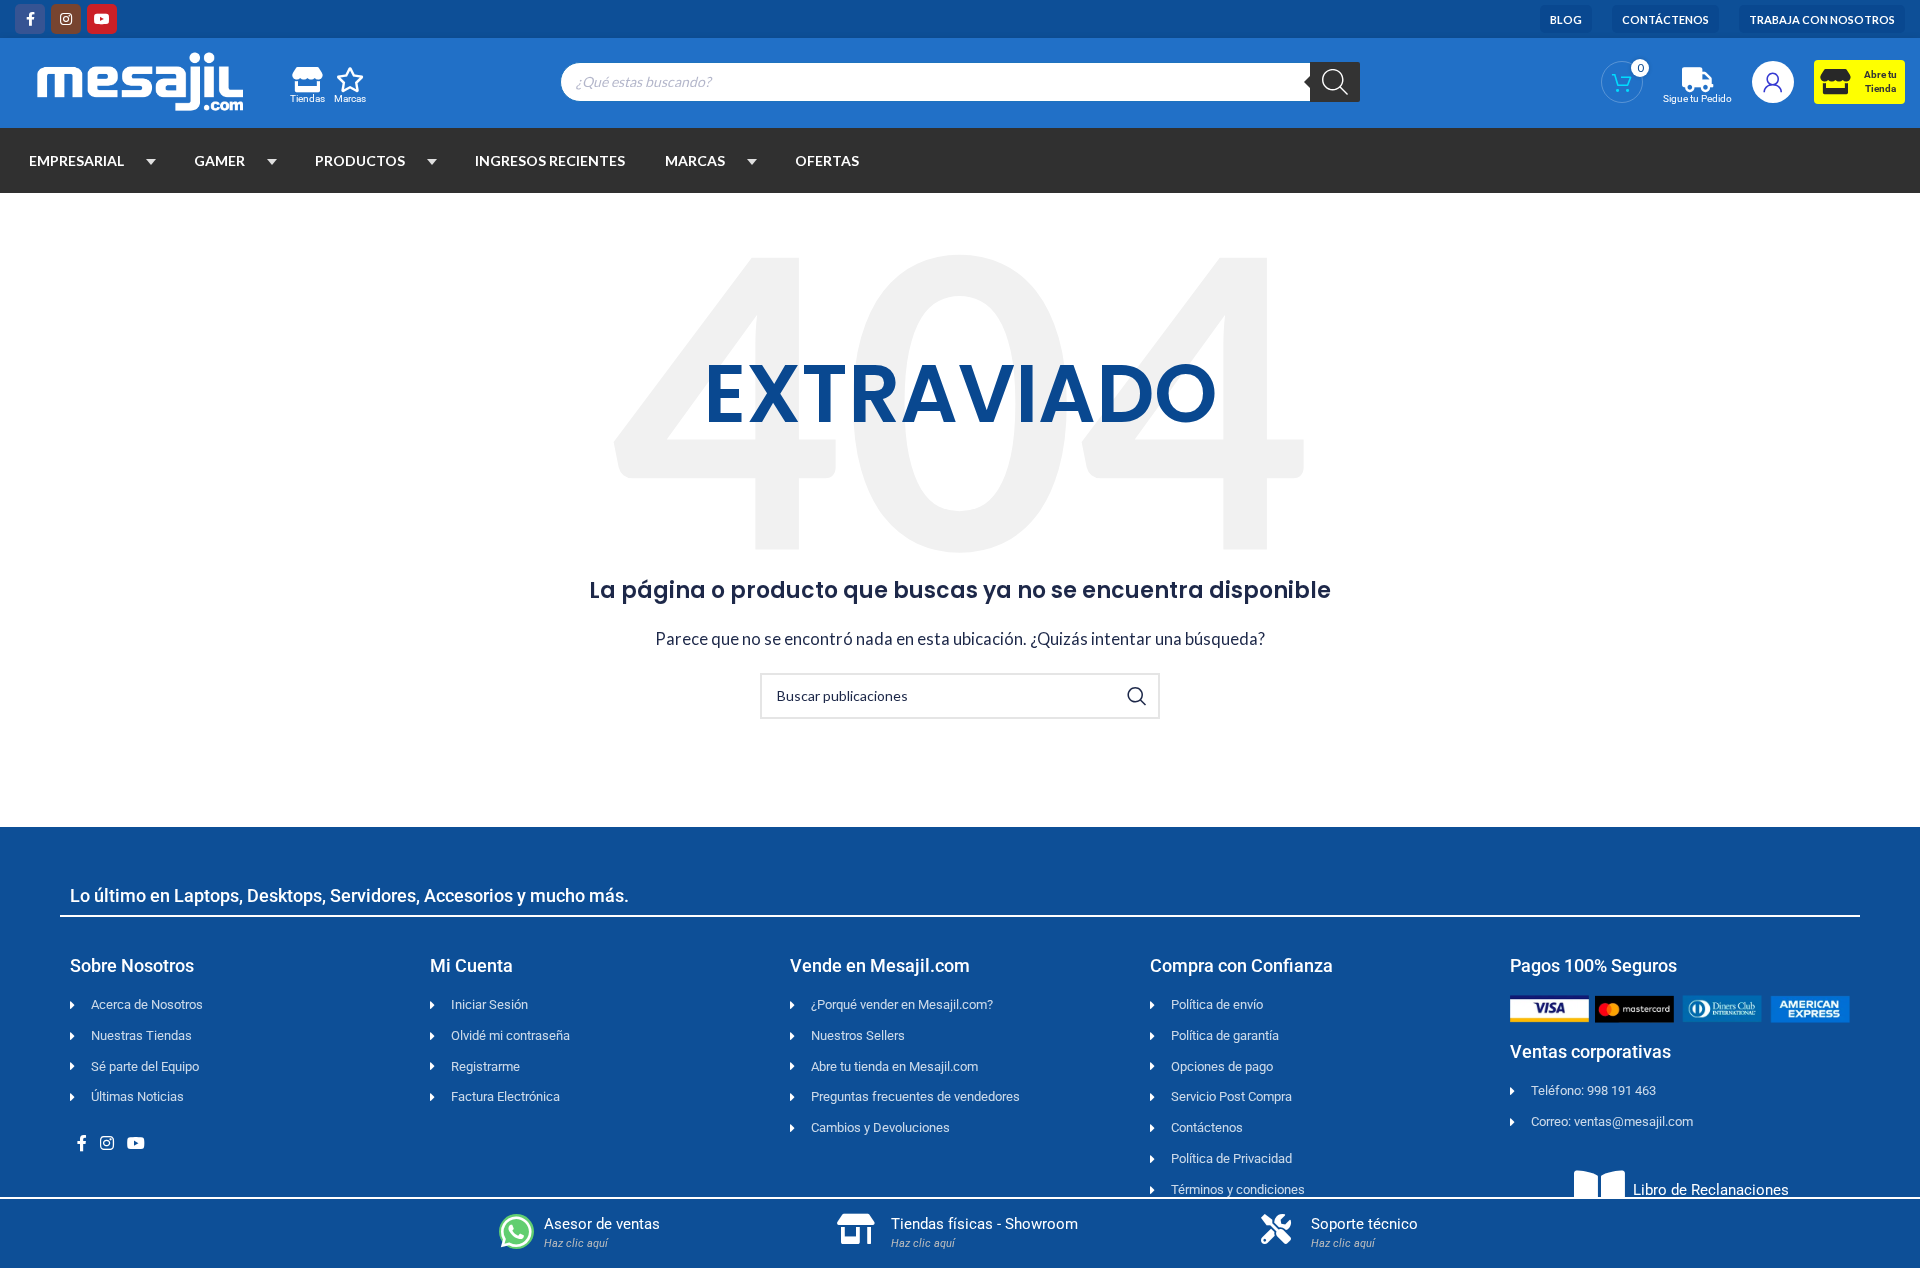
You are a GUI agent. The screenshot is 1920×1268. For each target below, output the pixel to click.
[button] (151, 161)
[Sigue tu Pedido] (1697, 79)
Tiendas (307, 98)
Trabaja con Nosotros (1822, 19)
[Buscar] (1335, 82)
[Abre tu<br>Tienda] (1834, 81)
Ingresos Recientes (550, 160)
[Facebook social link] (30, 19)
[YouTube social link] (102, 19)
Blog (1566, 19)
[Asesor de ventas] (516, 1231)
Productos (360, 160)
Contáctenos (1665, 19)
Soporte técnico (1364, 1224)
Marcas (350, 98)
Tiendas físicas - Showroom (984, 1224)
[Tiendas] (306, 79)
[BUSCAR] (1137, 696)
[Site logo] (140, 79)
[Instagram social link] (66, 19)
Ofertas (827, 160)
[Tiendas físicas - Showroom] (856, 1229)
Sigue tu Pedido (1697, 98)
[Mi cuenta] (1773, 82)
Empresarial (76, 160)
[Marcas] (350, 79)
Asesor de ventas (602, 1224)
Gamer (219, 160)
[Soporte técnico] (1276, 1229)
